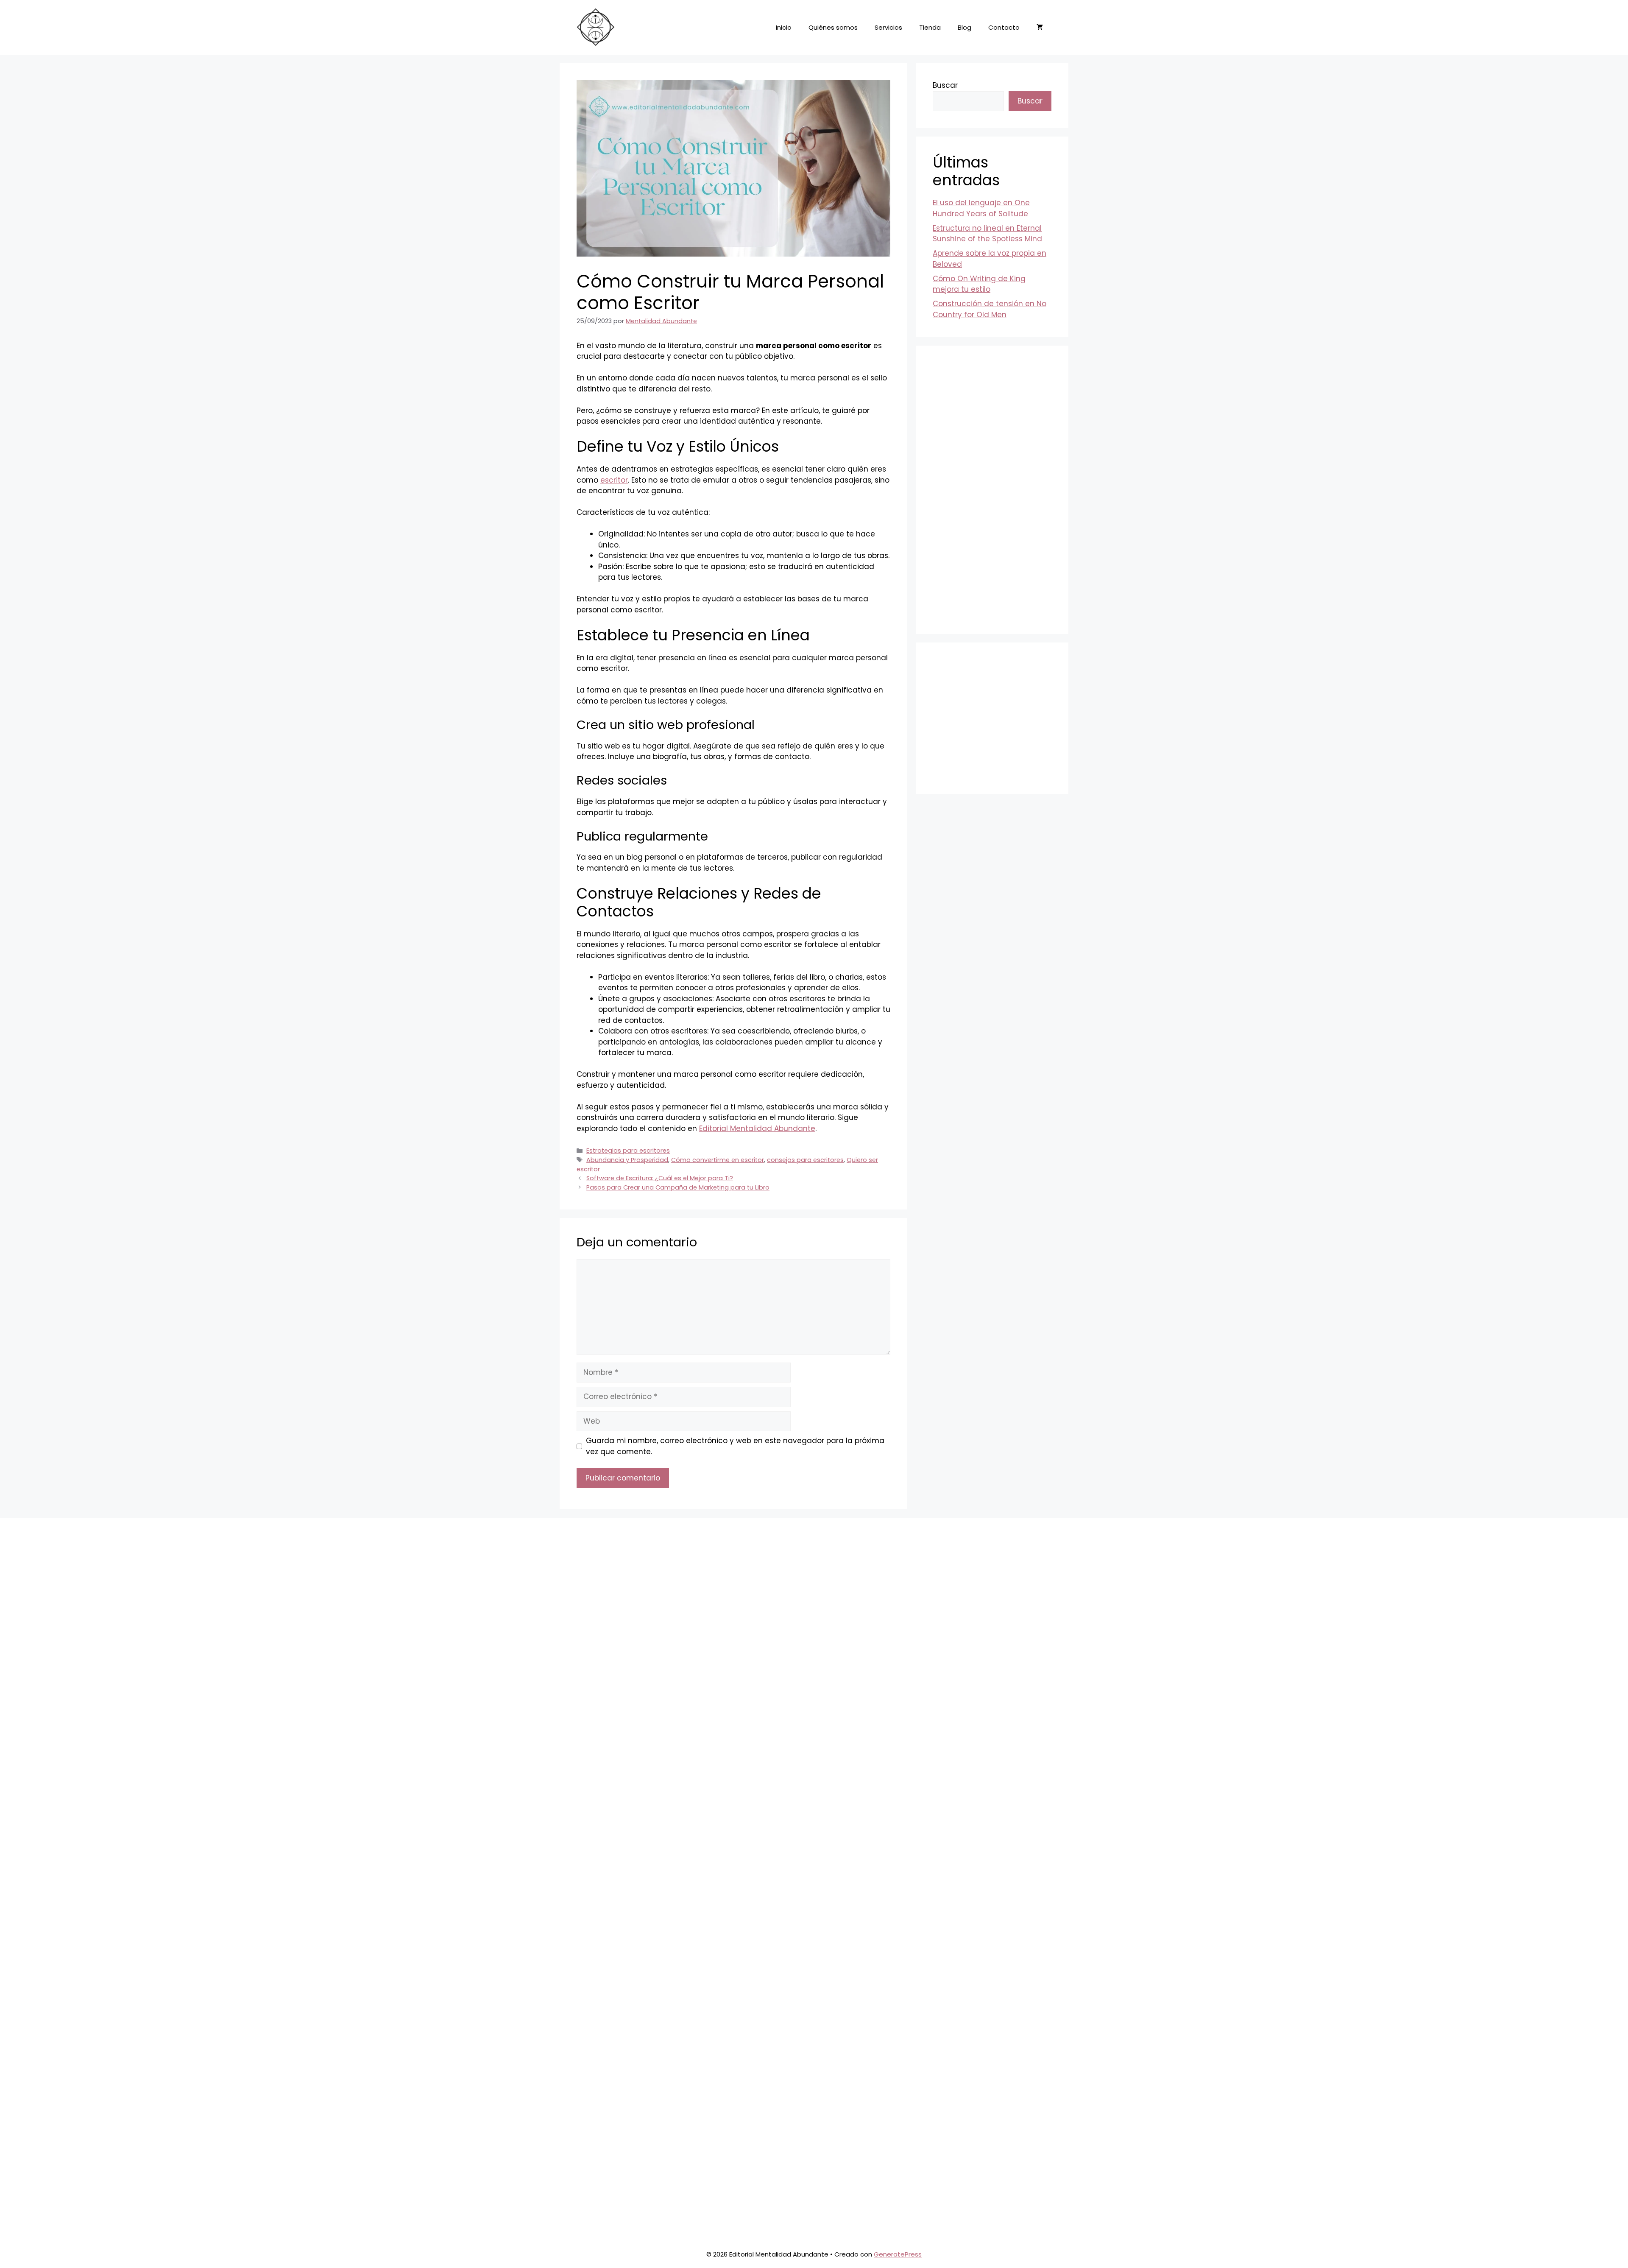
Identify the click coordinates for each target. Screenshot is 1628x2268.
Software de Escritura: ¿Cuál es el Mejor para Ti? (660, 1178)
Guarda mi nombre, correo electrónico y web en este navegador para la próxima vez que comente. (735, 1446)
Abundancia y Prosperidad (627, 1160)
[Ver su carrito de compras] (1040, 28)
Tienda (930, 27)
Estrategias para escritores (628, 1151)
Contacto (1004, 27)
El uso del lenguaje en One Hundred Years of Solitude (981, 208)
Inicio (784, 27)
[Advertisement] (992, 490)
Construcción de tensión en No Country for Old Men (990, 309)
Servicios (888, 27)
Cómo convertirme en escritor (718, 1160)
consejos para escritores (805, 1160)
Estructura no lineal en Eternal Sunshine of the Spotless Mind (987, 234)
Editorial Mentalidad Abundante (757, 1128)
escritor (614, 480)
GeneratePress (898, 2254)
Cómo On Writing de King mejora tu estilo (979, 284)
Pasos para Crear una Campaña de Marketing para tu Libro (678, 1187)
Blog (965, 27)
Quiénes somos (833, 27)
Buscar (945, 85)
